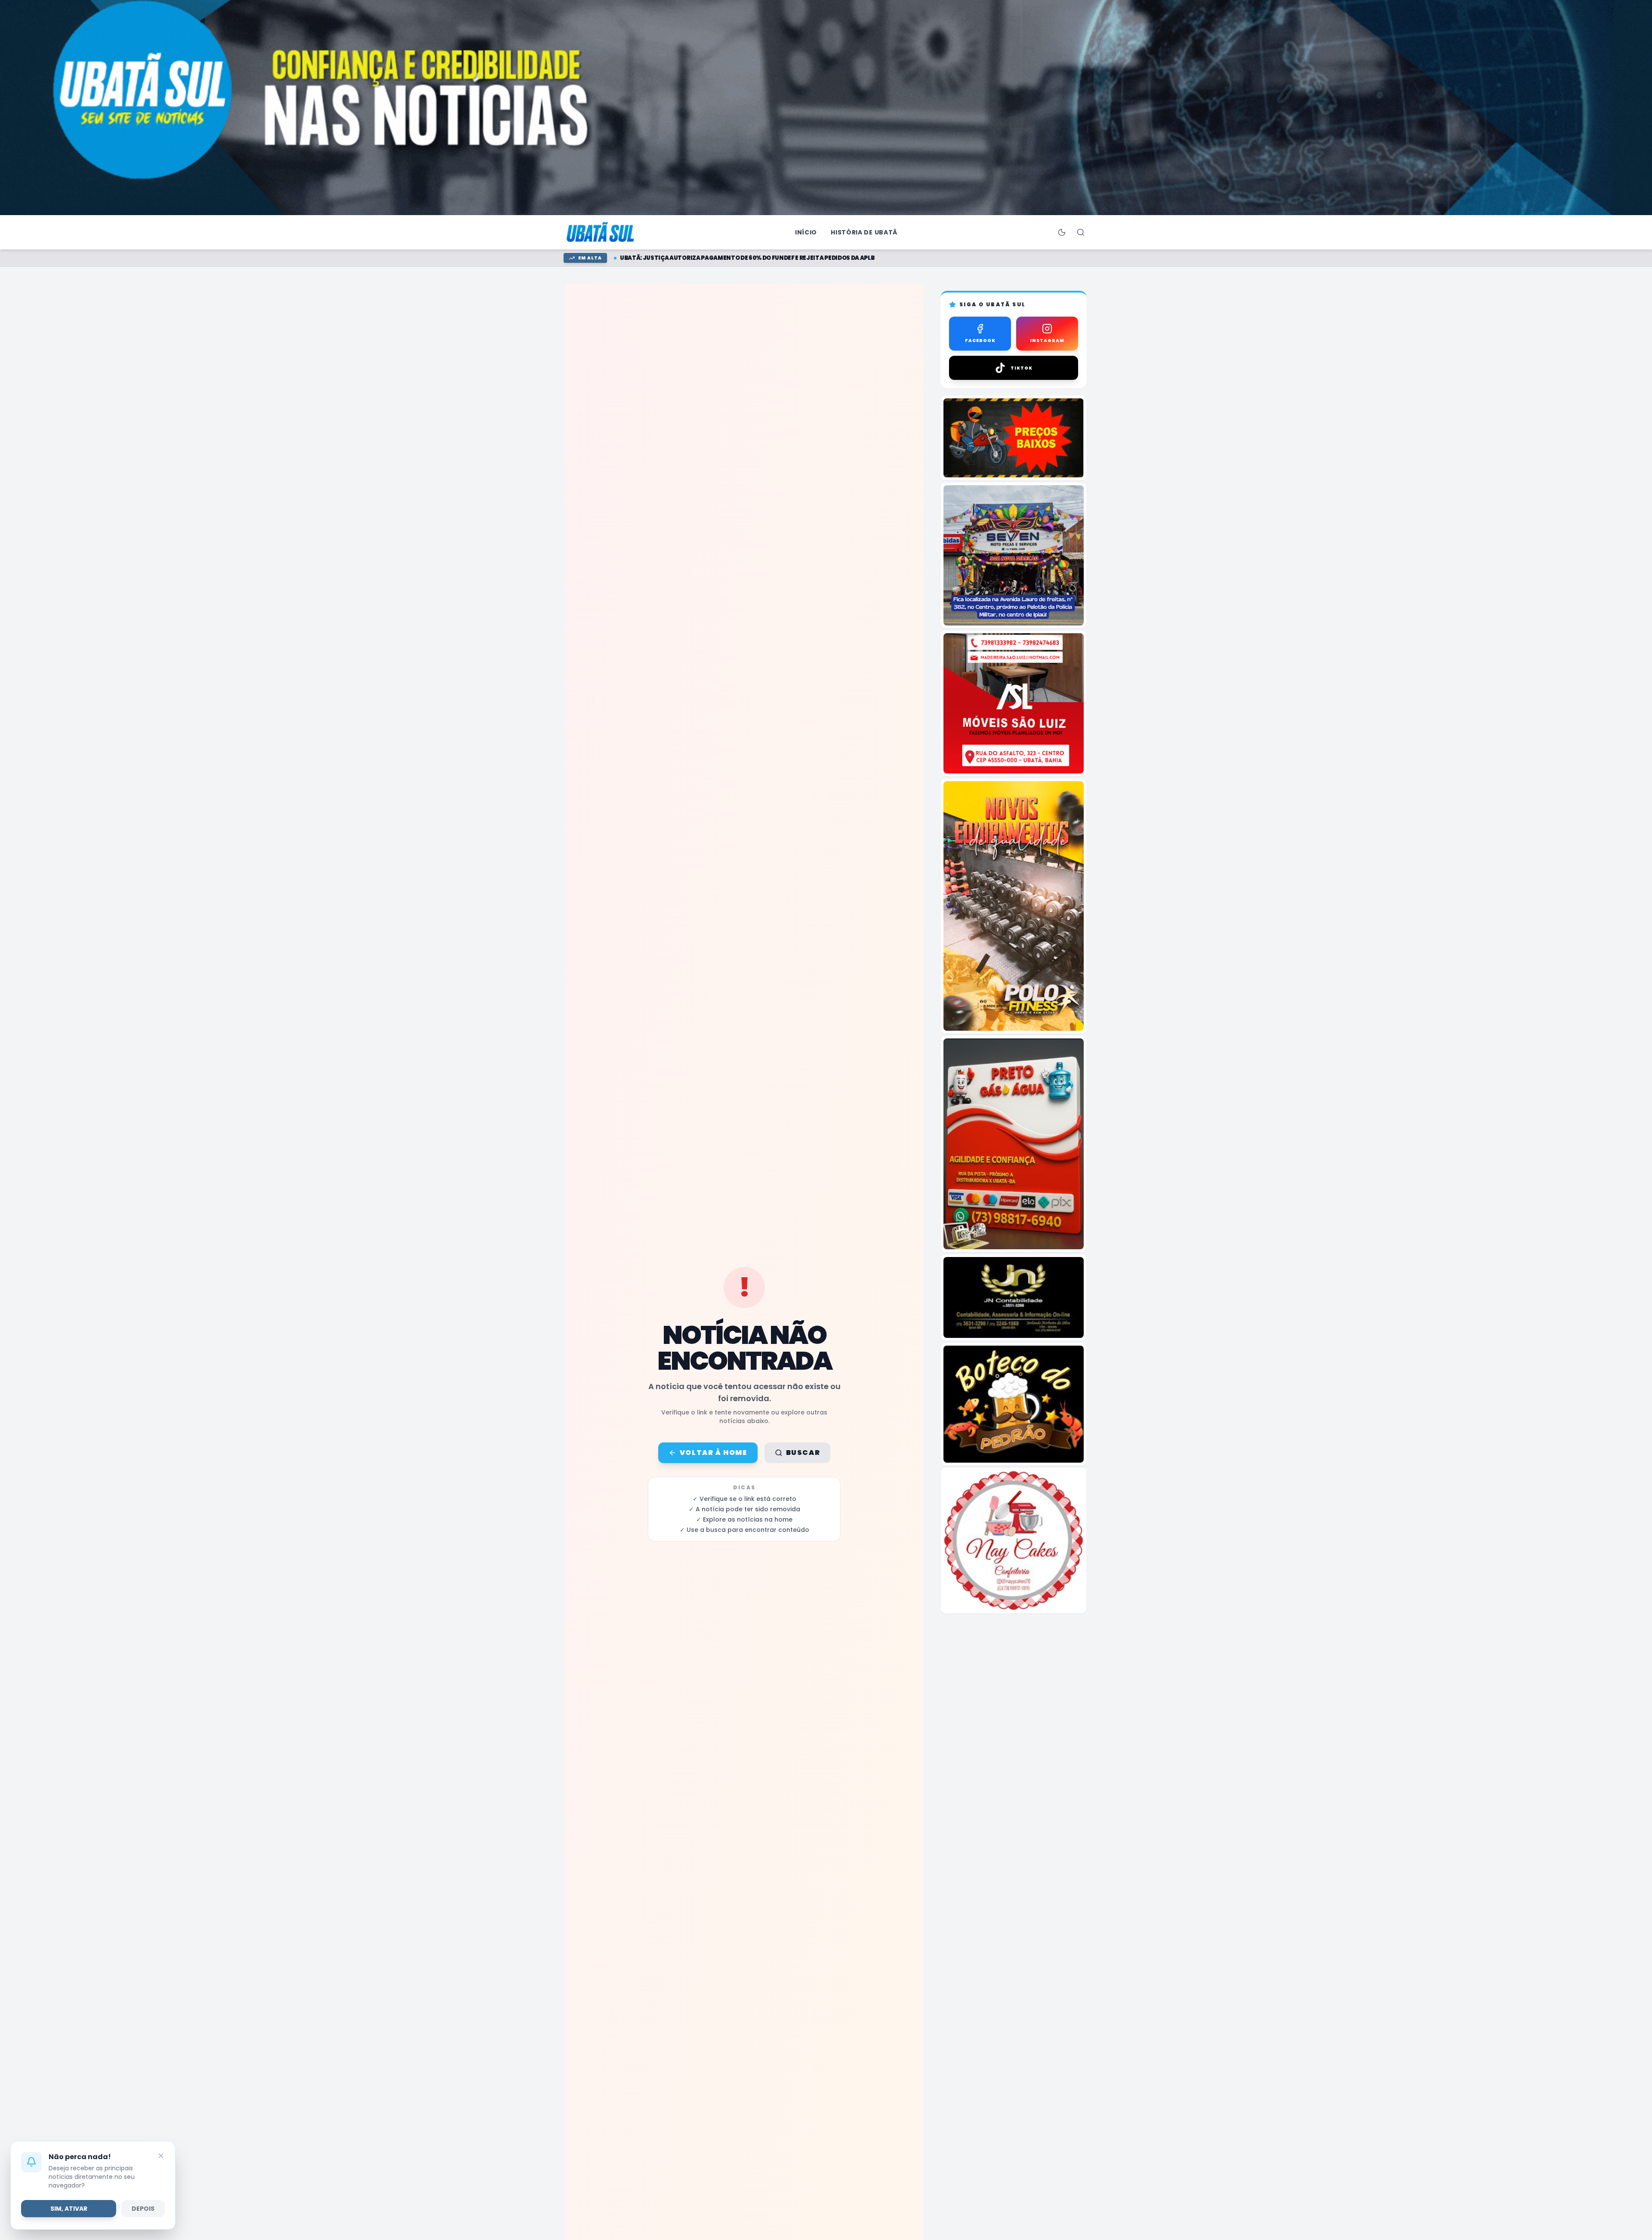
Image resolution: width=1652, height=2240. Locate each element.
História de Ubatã (864, 232)
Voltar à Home (714, 1453)
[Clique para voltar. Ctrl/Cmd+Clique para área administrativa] (601, 232)
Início (806, 232)
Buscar (803, 1453)
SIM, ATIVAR (69, 2209)
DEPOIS (143, 2209)
